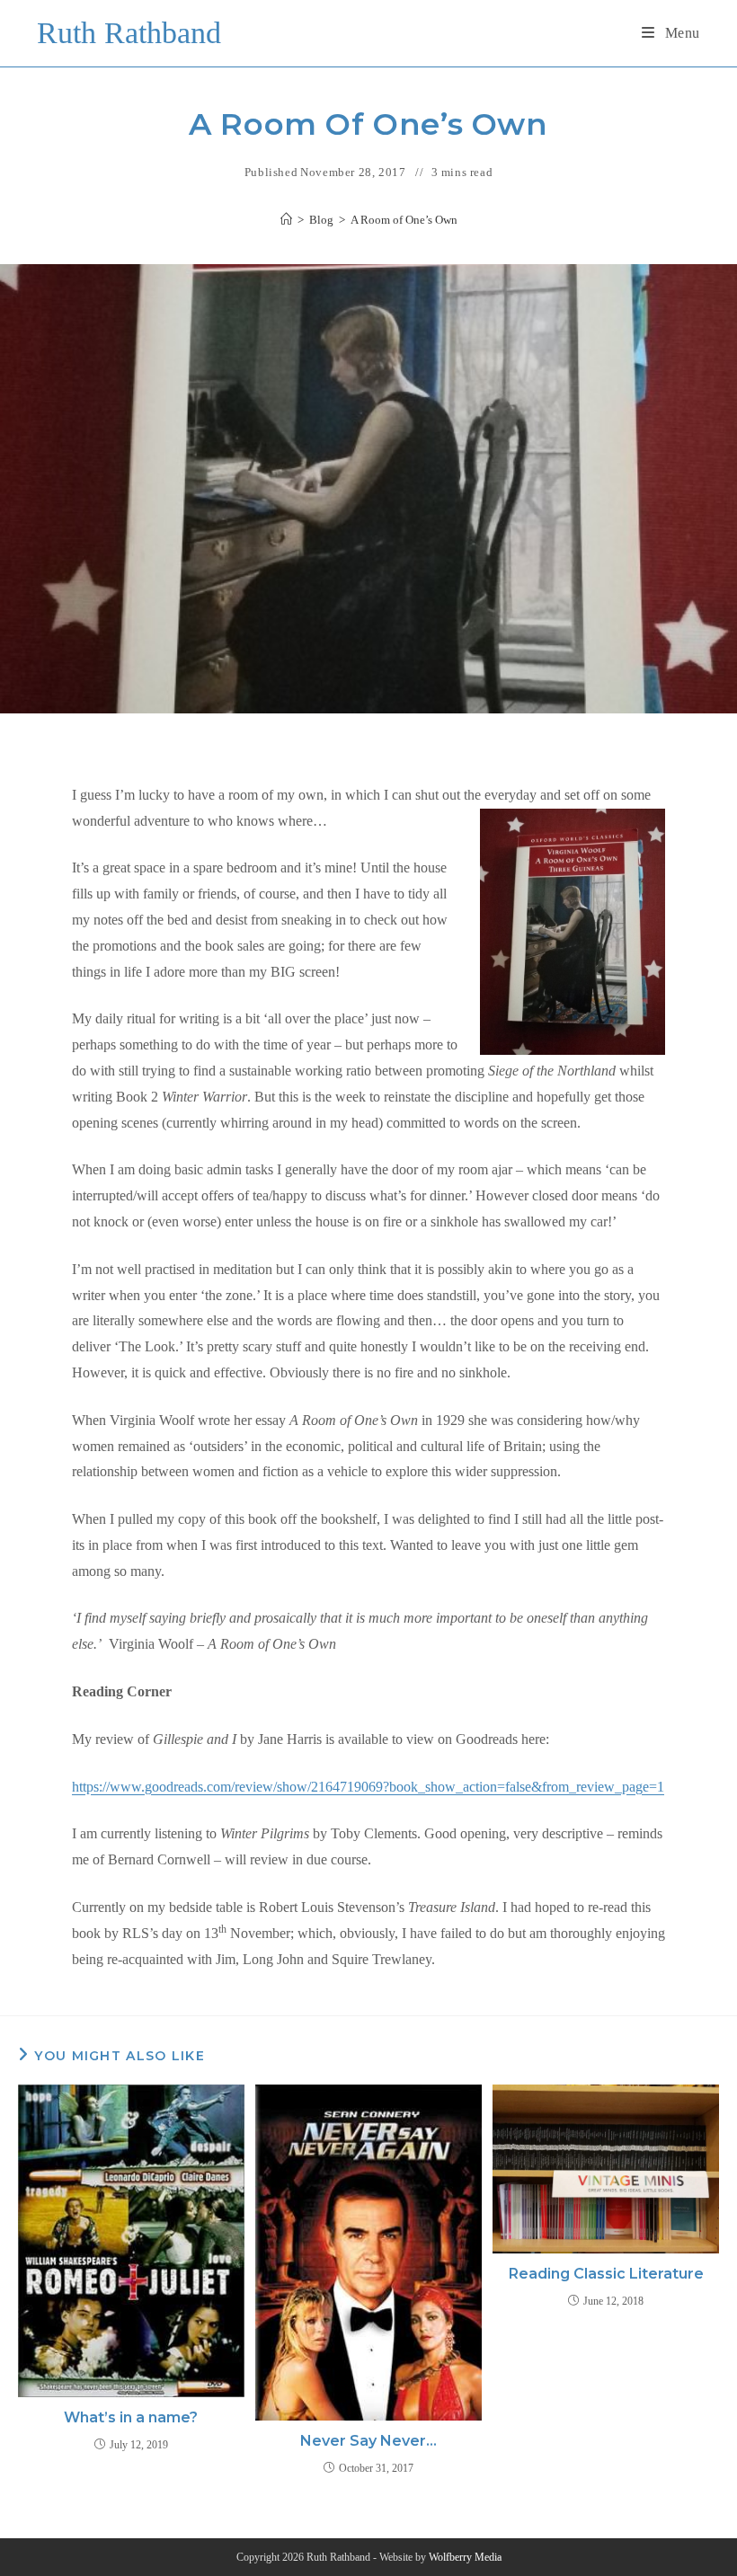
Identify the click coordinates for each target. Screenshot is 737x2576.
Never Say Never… (368, 2441)
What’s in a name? (131, 2417)
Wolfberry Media (465, 2557)
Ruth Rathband (129, 33)
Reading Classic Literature (606, 2274)
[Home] (286, 220)
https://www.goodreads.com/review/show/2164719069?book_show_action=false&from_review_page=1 (368, 1787)
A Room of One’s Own (404, 220)
